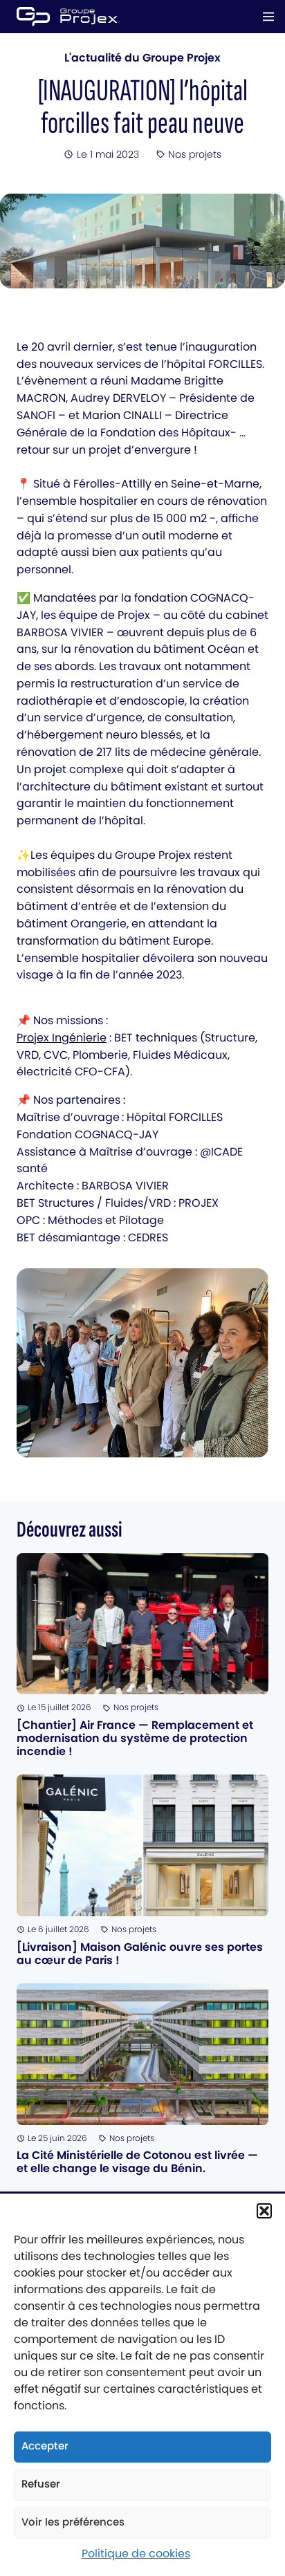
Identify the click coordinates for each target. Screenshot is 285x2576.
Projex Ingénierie (62, 1038)
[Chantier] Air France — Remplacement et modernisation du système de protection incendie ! (135, 1738)
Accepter (45, 2446)
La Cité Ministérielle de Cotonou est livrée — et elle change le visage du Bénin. (137, 2162)
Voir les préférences (73, 2522)
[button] (264, 2211)
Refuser (41, 2484)
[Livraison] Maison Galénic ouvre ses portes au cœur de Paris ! (140, 1954)
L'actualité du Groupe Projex (142, 58)
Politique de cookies (136, 2554)
